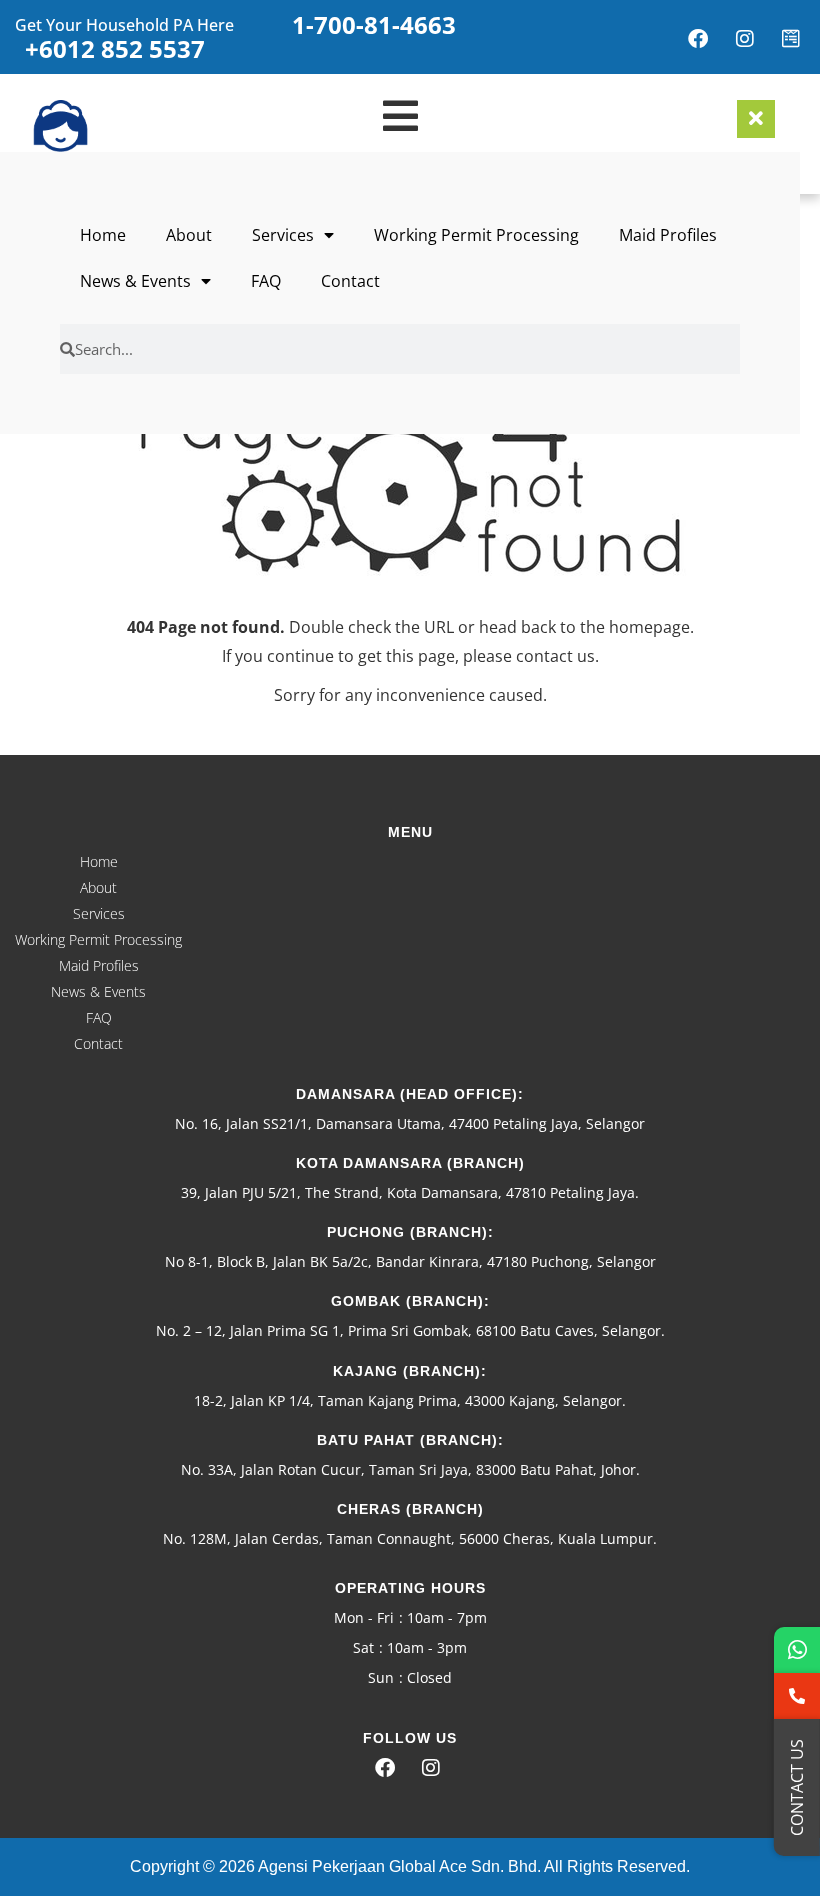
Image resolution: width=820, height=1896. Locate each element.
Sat (363, 1647)
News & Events (135, 281)
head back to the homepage (584, 627)
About (189, 235)
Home (103, 235)
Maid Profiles (668, 235)
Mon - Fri (364, 1617)
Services (283, 235)
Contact (350, 281)
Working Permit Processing (476, 235)
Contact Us (797, 1787)
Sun (381, 1677)
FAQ (266, 281)
